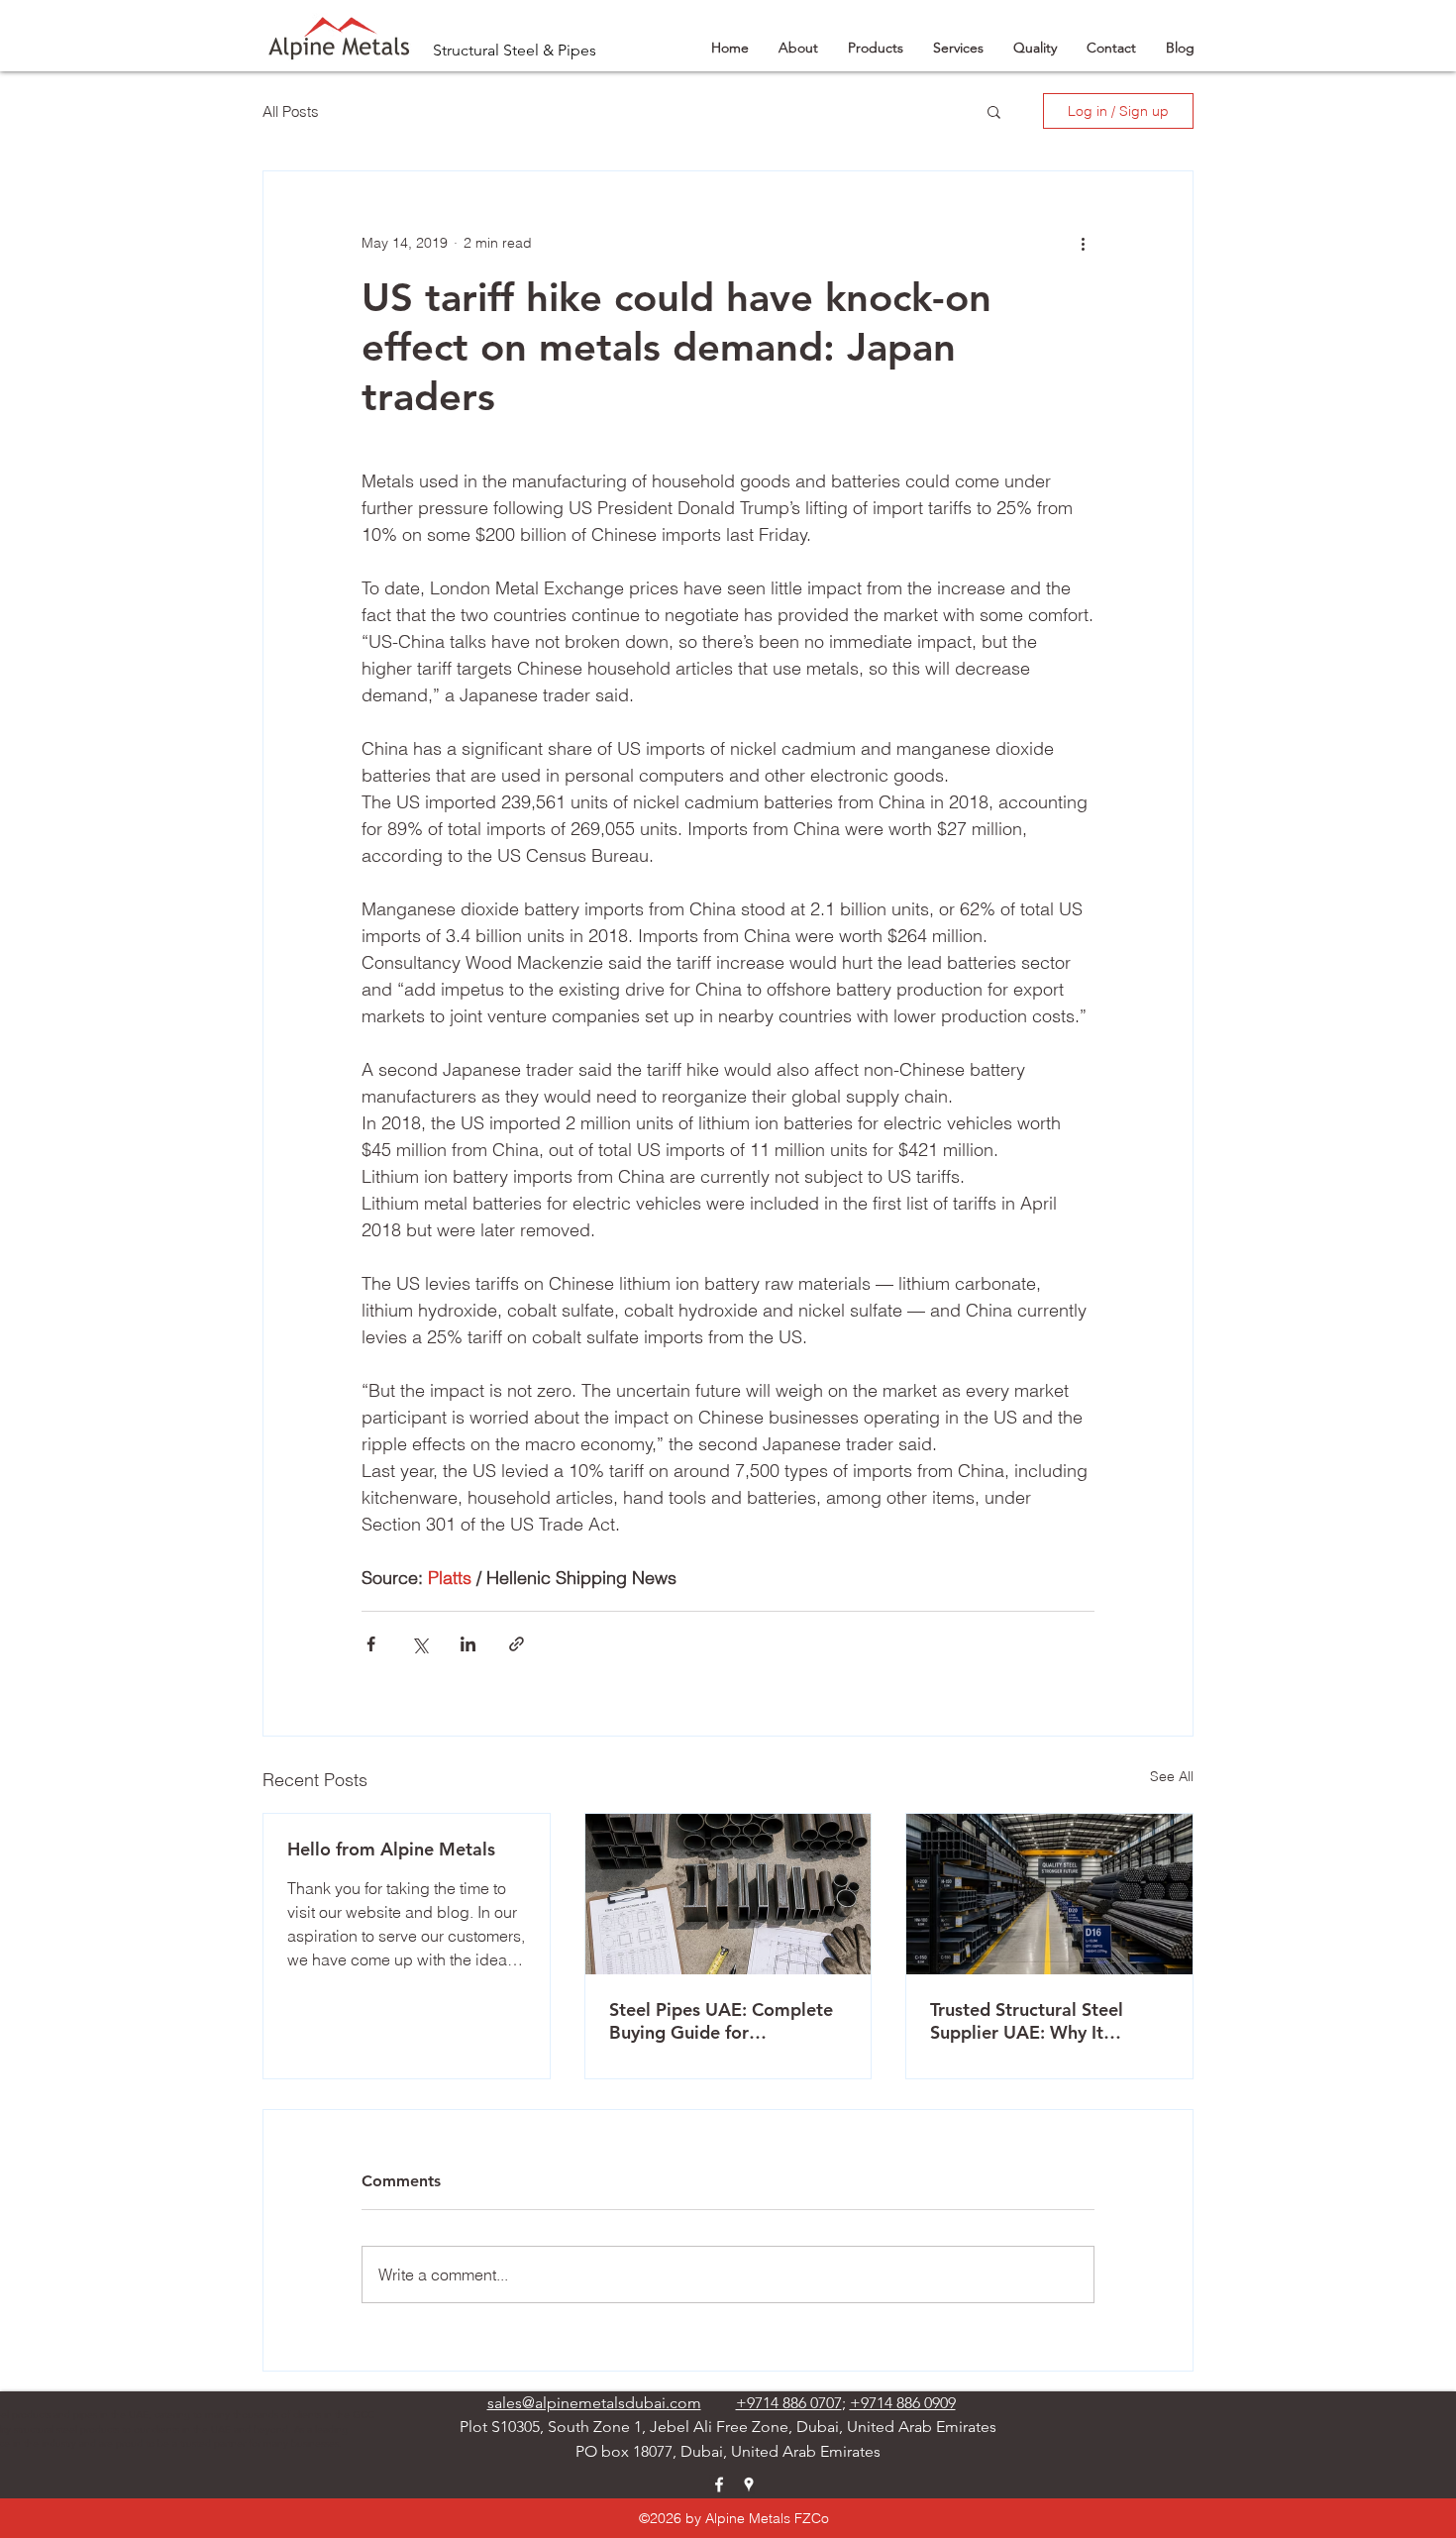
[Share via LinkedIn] (468, 1644)
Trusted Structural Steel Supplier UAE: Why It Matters (1027, 2021)
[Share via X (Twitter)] (419, 1644)
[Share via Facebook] (371, 1644)
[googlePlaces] (749, 2485)
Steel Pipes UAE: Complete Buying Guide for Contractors (721, 2021)
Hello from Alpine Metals (391, 1849)
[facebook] (719, 2485)
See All (1172, 1776)
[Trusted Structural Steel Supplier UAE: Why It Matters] (1049, 1894)
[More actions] (1083, 243)
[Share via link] (517, 1644)
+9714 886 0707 (789, 2403)
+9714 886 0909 (903, 2403)
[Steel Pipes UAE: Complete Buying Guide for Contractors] (728, 1894)
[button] (994, 111)
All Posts (291, 111)
